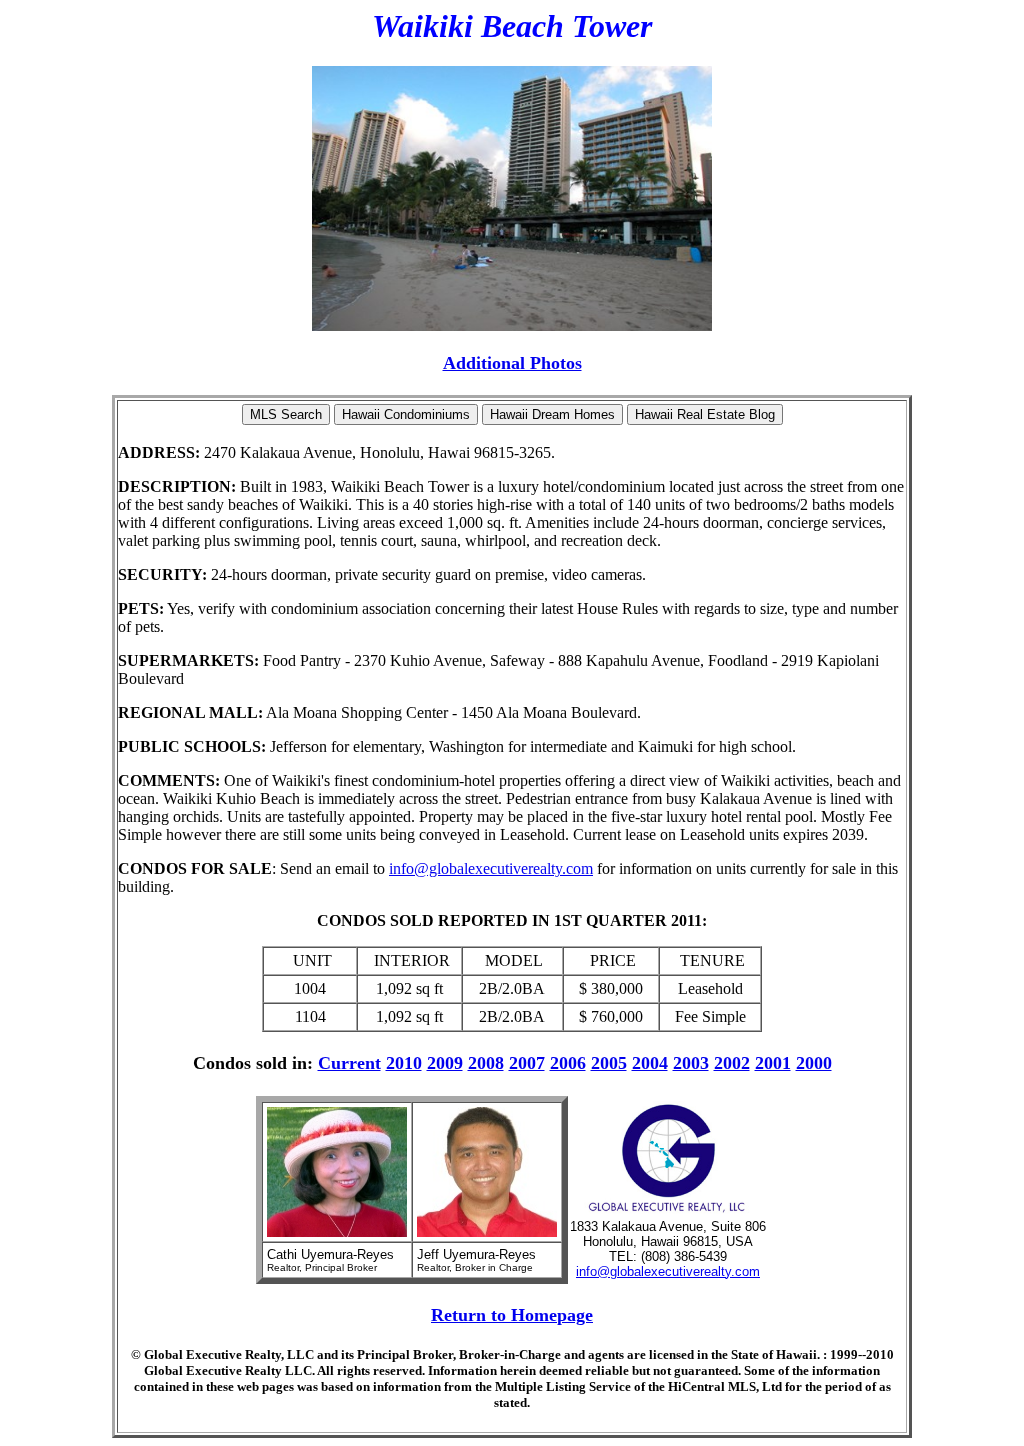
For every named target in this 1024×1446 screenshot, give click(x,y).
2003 (691, 1063)
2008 (486, 1063)
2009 (445, 1063)
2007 (527, 1063)
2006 (568, 1063)
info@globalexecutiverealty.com (491, 868)
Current (349, 1063)
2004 (650, 1063)
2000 (814, 1063)
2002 (732, 1063)
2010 (404, 1063)
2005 (609, 1063)
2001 (773, 1063)
